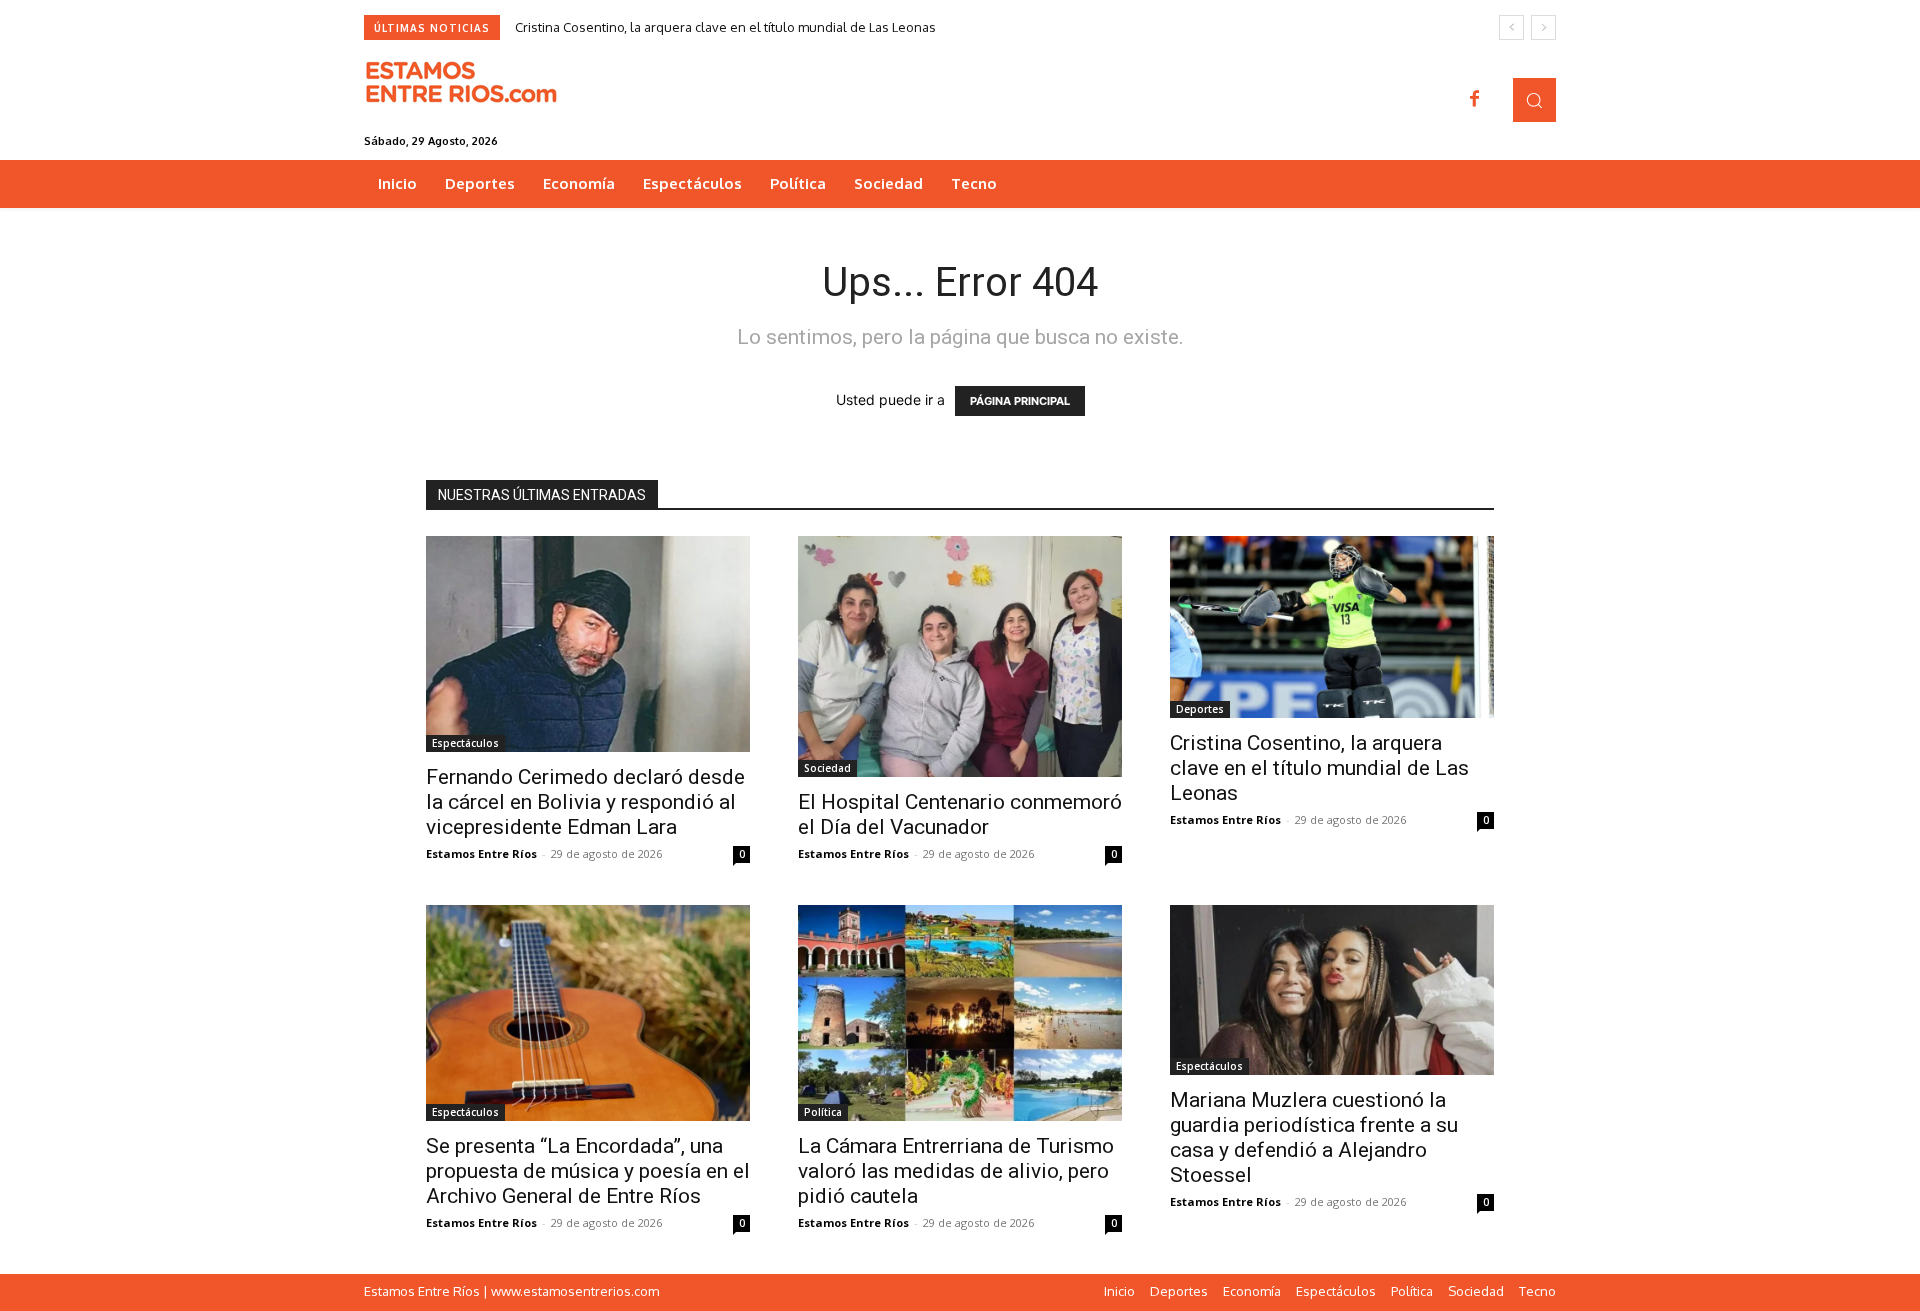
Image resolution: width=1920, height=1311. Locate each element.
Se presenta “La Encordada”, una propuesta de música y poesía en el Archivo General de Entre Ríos (588, 1171)
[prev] (1511, 27)
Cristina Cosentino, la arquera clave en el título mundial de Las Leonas (725, 27)
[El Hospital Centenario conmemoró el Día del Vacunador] (960, 656)
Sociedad (827, 768)
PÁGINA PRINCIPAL (1020, 401)
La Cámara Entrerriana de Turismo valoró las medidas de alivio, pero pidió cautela (956, 1171)
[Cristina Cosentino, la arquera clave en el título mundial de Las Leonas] (1332, 627)
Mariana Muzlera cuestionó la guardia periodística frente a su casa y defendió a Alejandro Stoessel (1314, 1137)
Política (823, 1112)
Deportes (1200, 709)
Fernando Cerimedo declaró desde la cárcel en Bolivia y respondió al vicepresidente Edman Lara (585, 802)
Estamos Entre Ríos (481, 853)
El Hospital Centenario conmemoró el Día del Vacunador (960, 814)
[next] (1543, 27)
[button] (1534, 99)
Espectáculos (465, 743)
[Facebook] (1475, 100)
